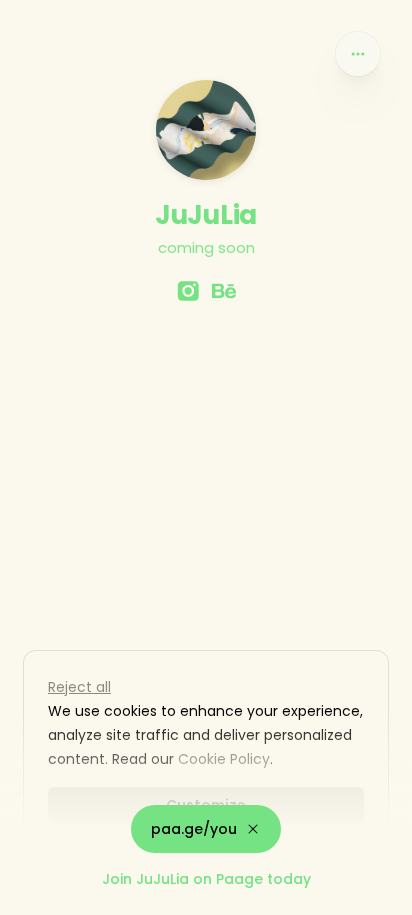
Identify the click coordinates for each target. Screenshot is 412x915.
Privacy (32, 895)
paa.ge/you (194, 829)
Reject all (79, 687)
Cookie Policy (224, 759)
